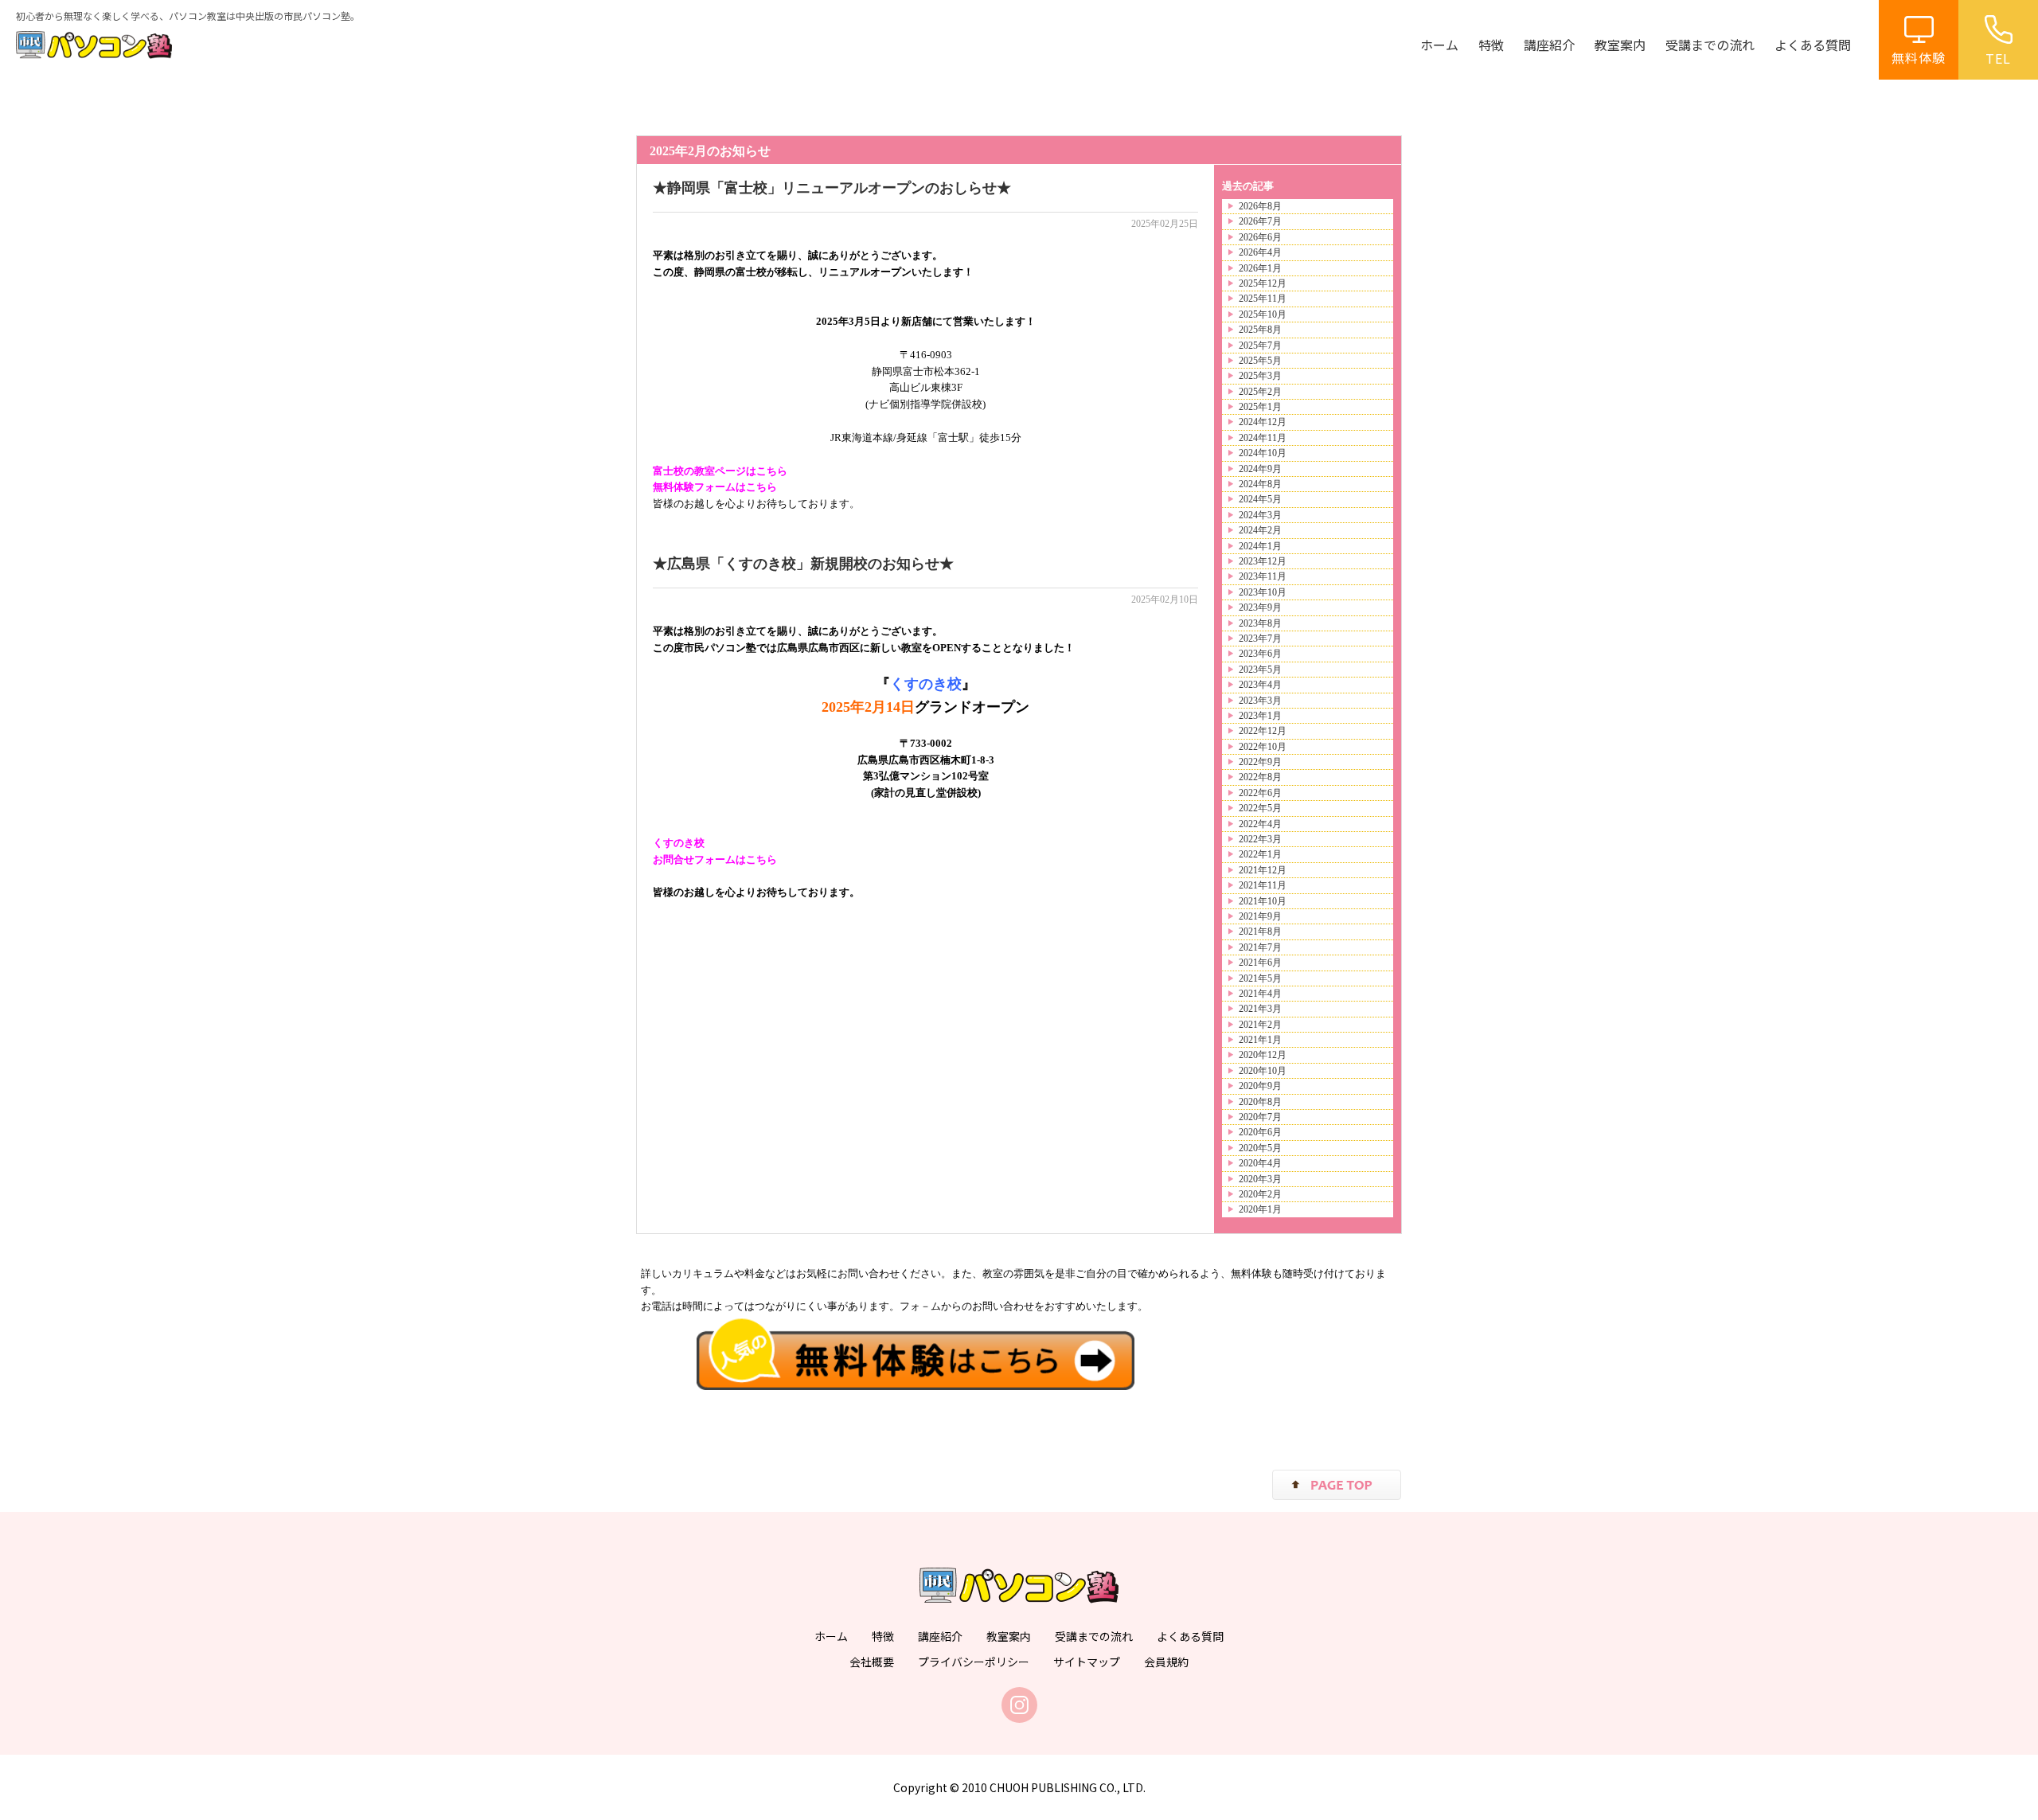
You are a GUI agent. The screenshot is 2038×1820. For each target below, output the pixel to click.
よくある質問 (1813, 45)
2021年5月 (1260, 978)
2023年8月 (1260, 623)
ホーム (1439, 45)
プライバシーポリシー (974, 1662)
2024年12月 (1263, 422)
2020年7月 (1260, 1117)
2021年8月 (1260, 931)
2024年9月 (1260, 469)
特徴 (1491, 45)
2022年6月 (1260, 793)
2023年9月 (1260, 607)
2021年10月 (1263, 901)
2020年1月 (1260, 1209)
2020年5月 (1260, 1148)
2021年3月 (1260, 1009)
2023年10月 (1263, 592)
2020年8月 (1260, 1102)
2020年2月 (1260, 1194)
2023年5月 (1260, 670)
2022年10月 (1263, 747)
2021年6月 (1260, 963)
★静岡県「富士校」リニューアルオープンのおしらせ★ (832, 188)
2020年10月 (1263, 1071)
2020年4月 (1260, 1163)
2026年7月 (1260, 221)
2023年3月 (1260, 701)
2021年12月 (1263, 870)
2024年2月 (1260, 530)
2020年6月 (1260, 1132)
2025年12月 (1263, 283)
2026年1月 (1260, 268)
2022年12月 (1263, 731)
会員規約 (1166, 1662)
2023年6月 (1260, 654)
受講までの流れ (1710, 45)
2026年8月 (1260, 206)
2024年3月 (1260, 515)
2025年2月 (1260, 392)
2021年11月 (1263, 885)
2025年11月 (1263, 299)
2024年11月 (1263, 438)
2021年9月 (1260, 916)
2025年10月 (1263, 314)
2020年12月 (1263, 1055)
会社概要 (872, 1662)
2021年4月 (1260, 994)
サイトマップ (1087, 1662)
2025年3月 (1260, 376)
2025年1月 (1260, 407)
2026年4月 (1260, 252)
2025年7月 (1260, 346)
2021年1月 (1260, 1040)
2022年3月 (1260, 839)
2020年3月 (1260, 1179)
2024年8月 (1260, 484)
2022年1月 (1260, 854)
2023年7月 (1260, 639)
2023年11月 (1263, 576)
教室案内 (1620, 45)
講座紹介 (1549, 45)
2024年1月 (1260, 546)
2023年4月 (1260, 685)
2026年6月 (1260, 237)
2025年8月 (1260, 330)
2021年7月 (1260, 947)
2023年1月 (1260, 716)
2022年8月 (1260, 777)
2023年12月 (1263, 561)
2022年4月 (1260, 824)
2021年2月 (1260, 1025)
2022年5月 (1260, 808)
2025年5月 (1260, 361)
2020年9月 (1260, 1086)
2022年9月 (1260, 762)
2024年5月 (1260, 499)
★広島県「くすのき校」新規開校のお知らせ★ (803, 564)
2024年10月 (1263, 453)
